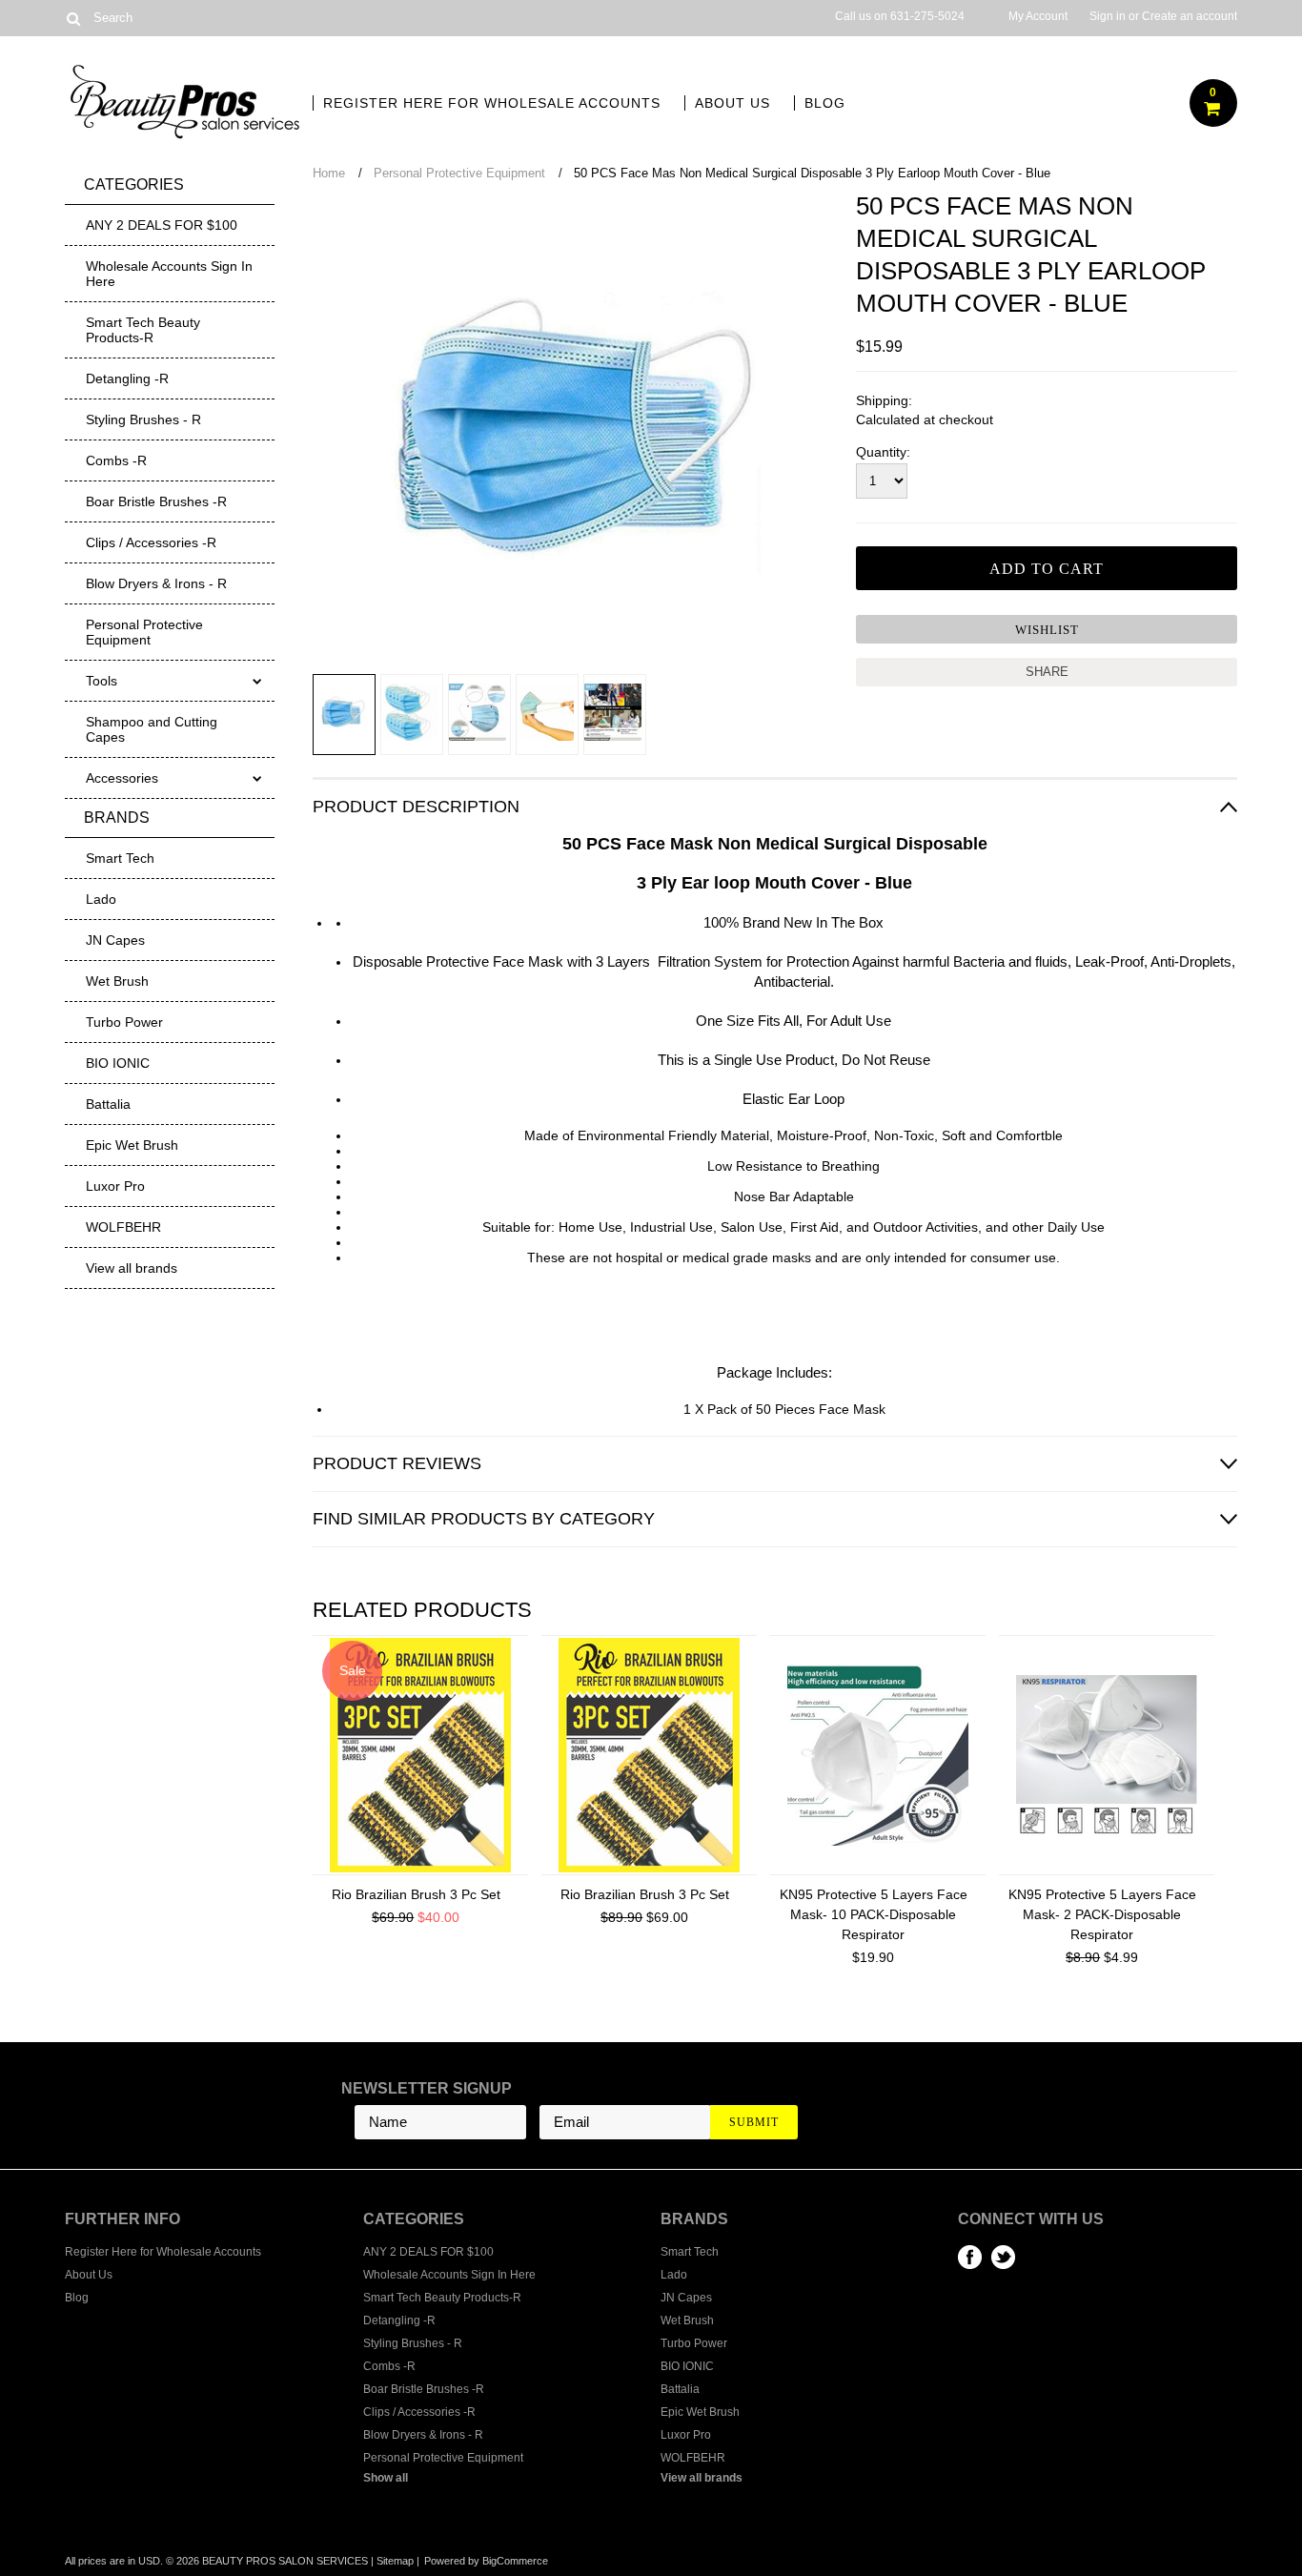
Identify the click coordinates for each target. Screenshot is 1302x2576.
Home (329, 173)
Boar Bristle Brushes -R (156, 501)
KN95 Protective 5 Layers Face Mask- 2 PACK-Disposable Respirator (1102, 1914)
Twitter (1003, 2257)
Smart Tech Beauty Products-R (143, 330)
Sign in (1108, 16)
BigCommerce (515, 2561)
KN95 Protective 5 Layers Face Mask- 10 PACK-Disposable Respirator (874, 1914)
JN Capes (115, 940)
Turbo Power (124, 1022)
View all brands (132, 1268)
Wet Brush (117, 981)
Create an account (1190, 16)
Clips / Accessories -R (151, 542)
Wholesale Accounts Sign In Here (169, 274)
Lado (101, 899)
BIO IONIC (118, 1063)
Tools (102, 681)
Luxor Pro (115, 1186)
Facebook (970, 2257)
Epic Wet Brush (132, 1145)
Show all (386, 2478)
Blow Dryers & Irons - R (156, 583)
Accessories (122, 778)
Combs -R (116, 460)
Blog (825, 103)
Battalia (108, 1104)
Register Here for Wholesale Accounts (492, 103)
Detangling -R (127, 378)
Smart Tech (120, 858)
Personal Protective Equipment (144, 632)
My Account (1038, 16)
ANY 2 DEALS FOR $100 (162, 225)
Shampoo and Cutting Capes (152, 729)
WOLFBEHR (123, 1227)
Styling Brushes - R (143, 419)
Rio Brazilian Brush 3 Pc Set (416, 1894)
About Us (732, 103)
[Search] (73, 18)
